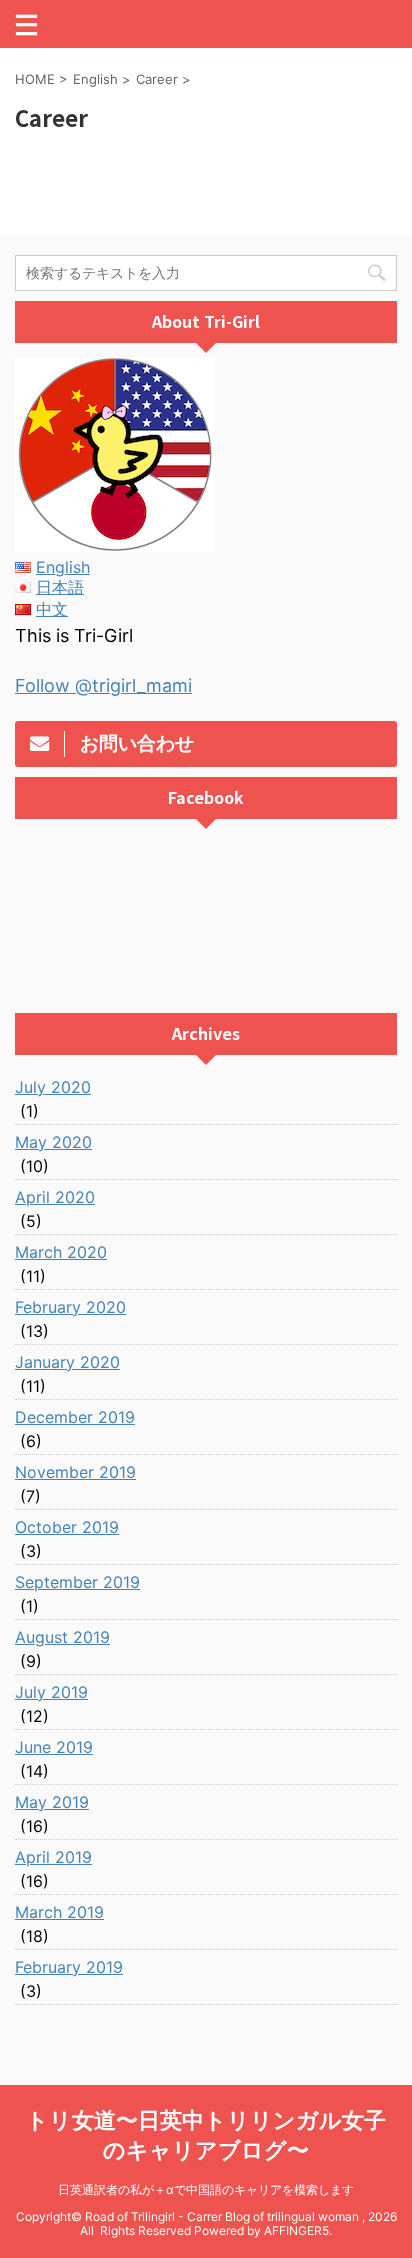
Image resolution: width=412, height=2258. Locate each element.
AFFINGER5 (296, 2230)
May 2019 (52, 1802)
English (63, 567)
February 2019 (69, 1967)
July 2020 (53, 1087)
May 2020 (53, 1142)
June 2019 (54, 1747)
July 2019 (51, 1692)
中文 (52, 609)
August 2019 (62, 1637)
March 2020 (61, 1252)
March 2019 (59, 1912)
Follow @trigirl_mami (103, 685)
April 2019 (53, 1857)
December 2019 (75, 1417)
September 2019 (77, 1582)
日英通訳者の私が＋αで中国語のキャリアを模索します (206, 2189)
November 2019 (75, 1472)
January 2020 (67, 1362)
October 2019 (67, 1527)
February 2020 (70, 1307)
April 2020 (55, 1197)
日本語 (60, 587)
